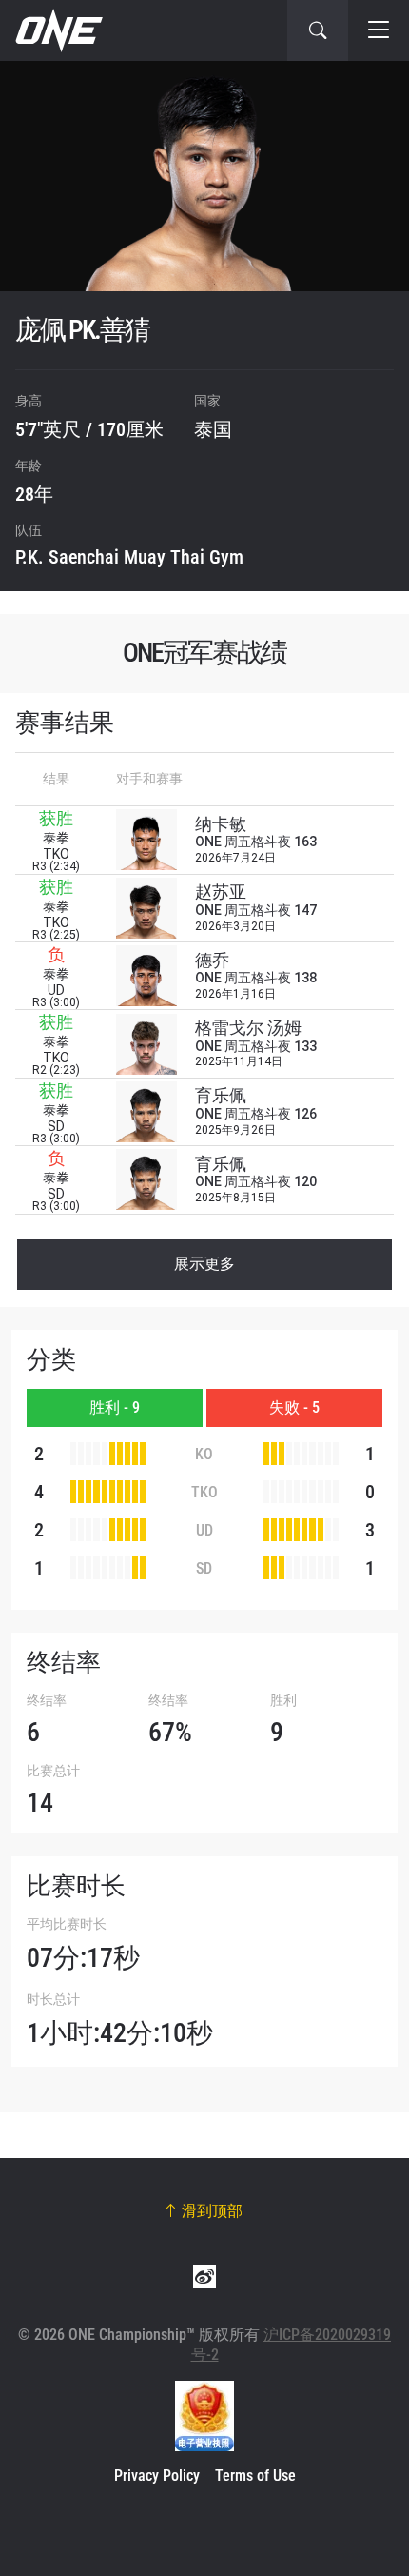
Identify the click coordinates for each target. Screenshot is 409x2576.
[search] (318, 30)
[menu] (379, 30)
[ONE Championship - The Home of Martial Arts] (57, 30)
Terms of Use (255, 2476)
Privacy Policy (157, 2476)
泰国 (213, 429)
